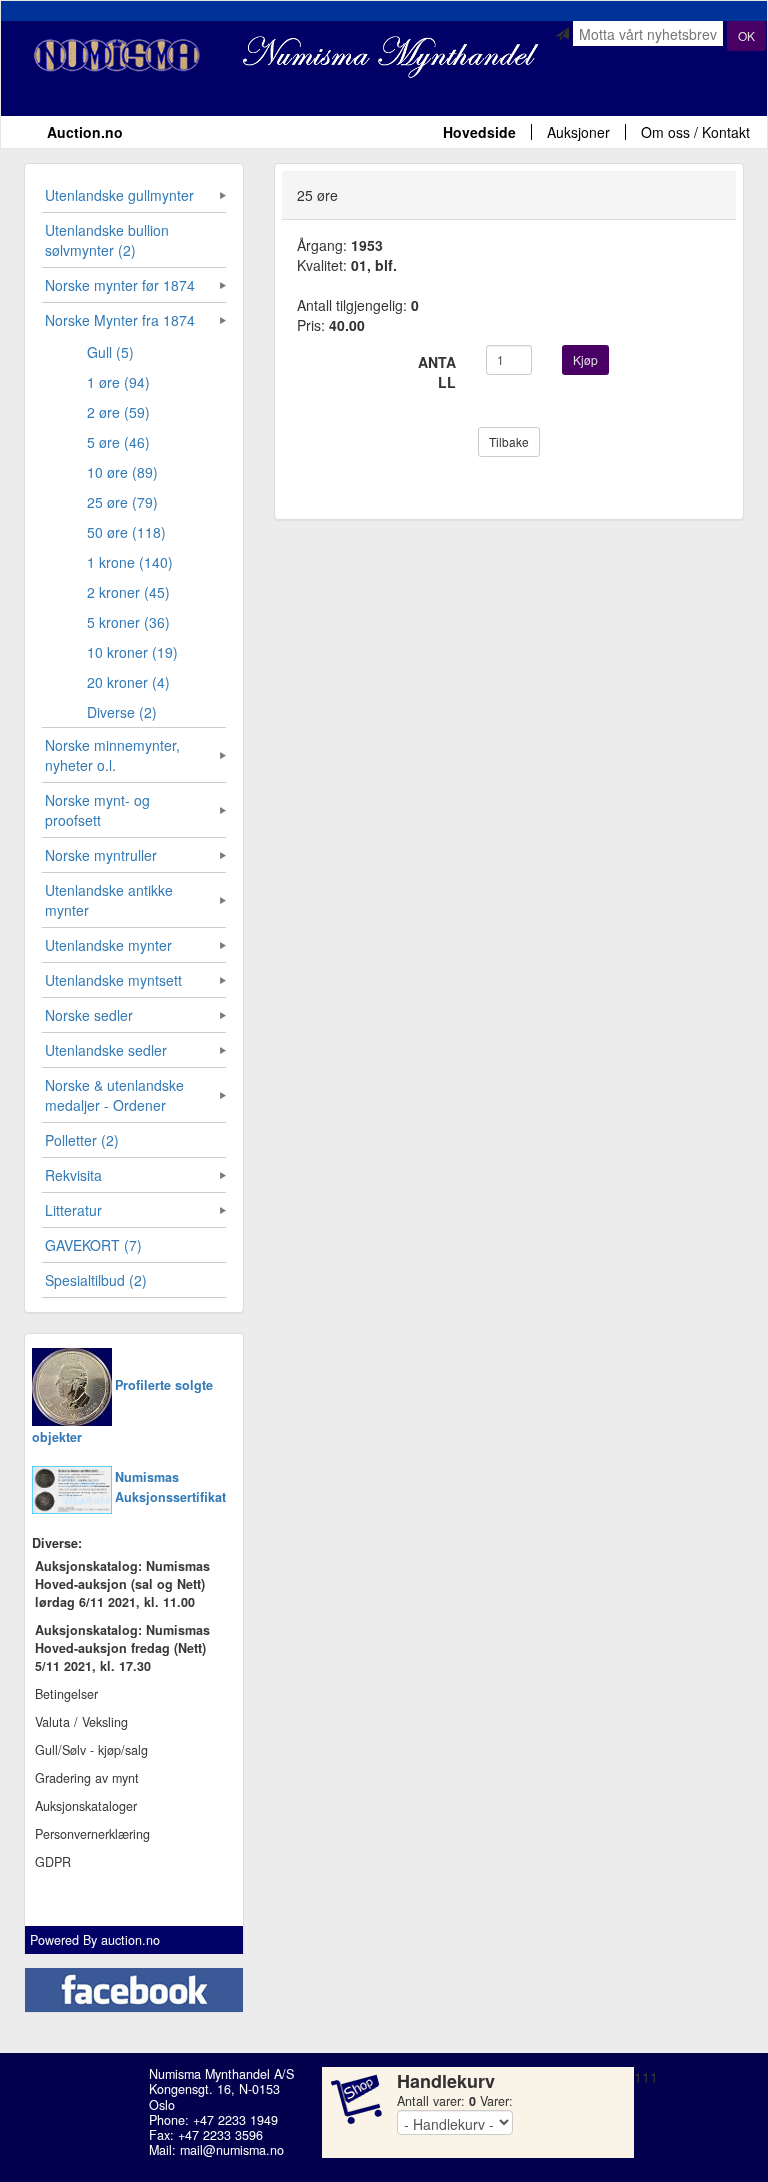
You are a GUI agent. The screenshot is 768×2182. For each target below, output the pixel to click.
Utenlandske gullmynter (119, 195)
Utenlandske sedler (106, 1050)
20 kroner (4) (128, 682)
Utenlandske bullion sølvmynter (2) (107, 240)
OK (746, 35)
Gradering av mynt (87, 1778)
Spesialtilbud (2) (96, 1280)
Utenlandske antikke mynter (109, 900)
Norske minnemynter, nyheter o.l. (112, 755)
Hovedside (479, 132)
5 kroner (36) (128, 622)
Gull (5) (110, 352)
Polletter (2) (82, 1140)
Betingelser (66, 1694)
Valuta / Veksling (81, 1722)
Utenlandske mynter (108, 945)
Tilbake (509, 441)
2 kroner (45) (128, 592)
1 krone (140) (130, 562)
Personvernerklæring (92, 1834)
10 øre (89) (122, 472)
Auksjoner (578, 132)
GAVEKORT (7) (93, 1245)
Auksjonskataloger (86, 1806)
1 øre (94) (118, 382)
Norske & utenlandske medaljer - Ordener (114, 1095)
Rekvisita (73, 1175)
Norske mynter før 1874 (120, 285)
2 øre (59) (118, 412)
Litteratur (73, 1210)
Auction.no (85, 132)
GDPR (53, 1862)
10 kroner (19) (132, 652)
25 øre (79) (122, 502)
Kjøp (585, 359)
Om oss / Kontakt (695, 132)
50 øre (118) (126, 532)
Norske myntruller (101, 855)
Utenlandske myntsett (113, 980)
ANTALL (437, 372)
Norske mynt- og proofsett (97, 810)
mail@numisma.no (232, 2150)
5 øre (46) (118, 442)
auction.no (130, 1940)
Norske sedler (89, 1015)
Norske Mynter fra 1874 (120, 320)
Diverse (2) (122, 712)
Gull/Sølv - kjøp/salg (91, 1750)
